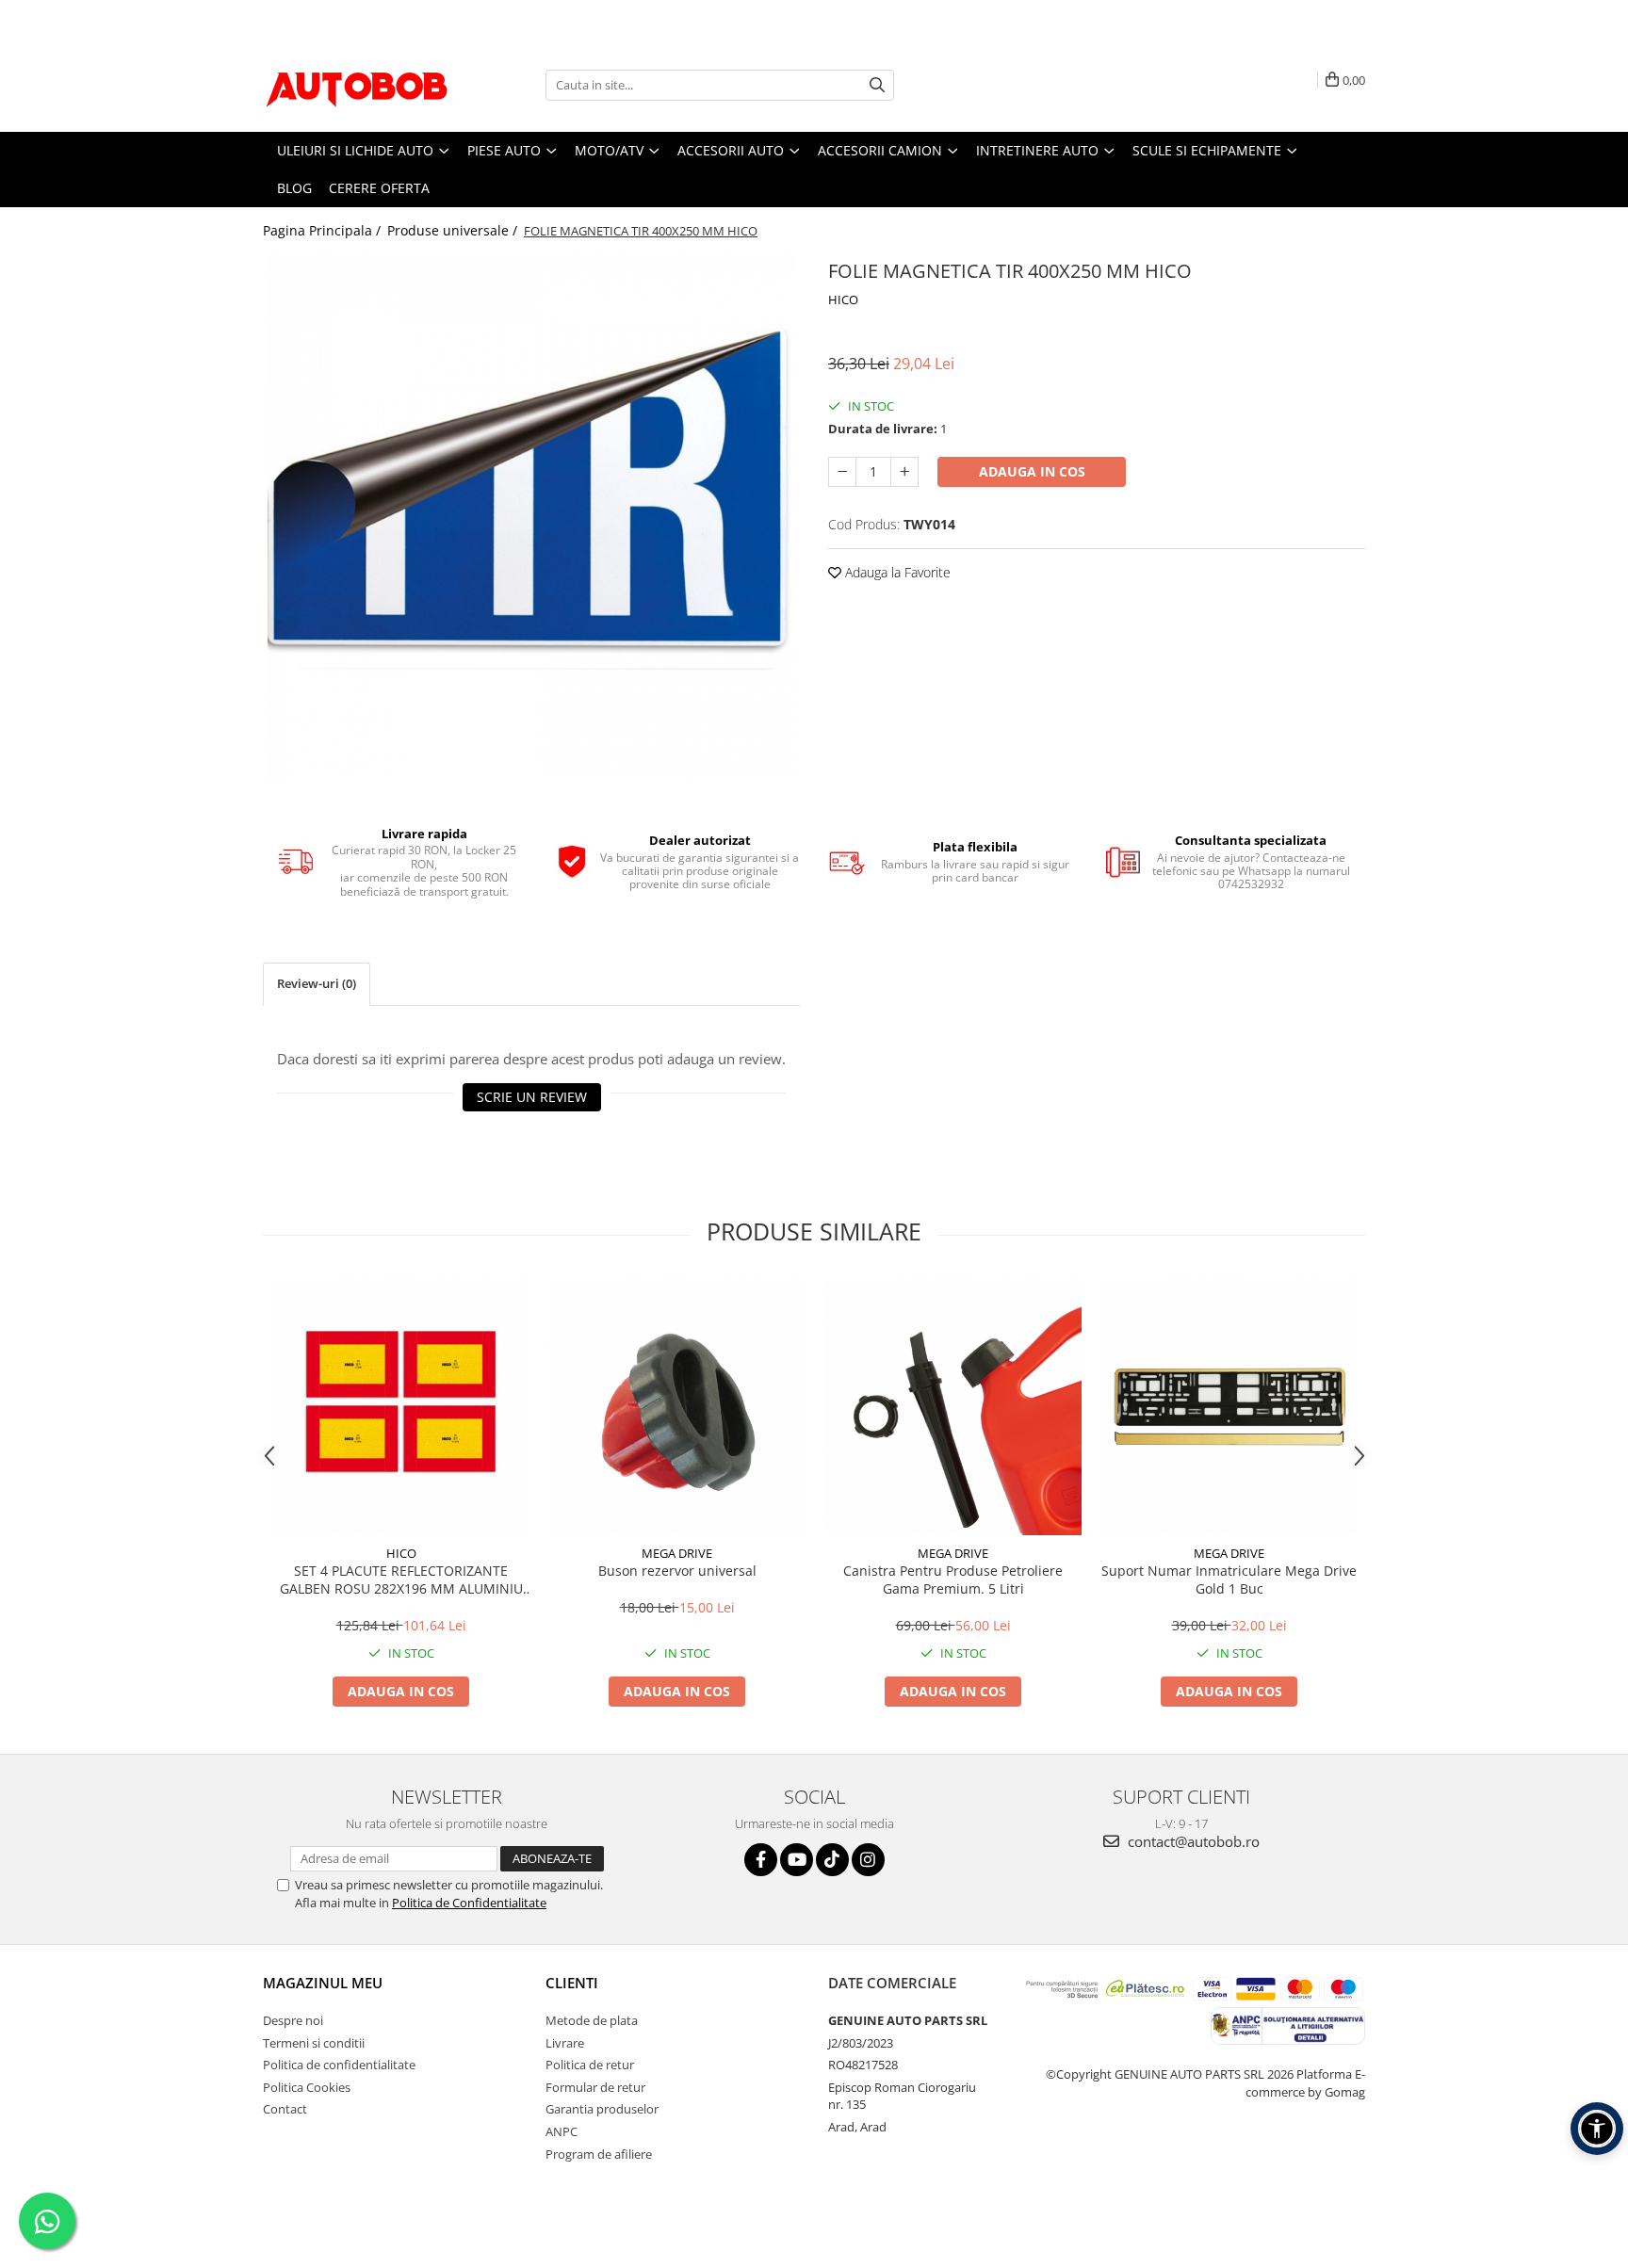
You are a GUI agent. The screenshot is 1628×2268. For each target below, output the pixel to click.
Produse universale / (454, 230)
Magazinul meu (323, 1983)
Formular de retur (595, 2087)
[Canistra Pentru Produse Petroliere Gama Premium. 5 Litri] (953, 1407)
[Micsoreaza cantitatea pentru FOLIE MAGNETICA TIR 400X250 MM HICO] (842, 472)
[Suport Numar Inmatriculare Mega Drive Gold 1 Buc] (1229, 1407)
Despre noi (293, 2020)
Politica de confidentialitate (339, 2065)
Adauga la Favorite (896, 572)
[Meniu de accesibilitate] (1597, 2129)
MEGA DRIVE (677, 1553)
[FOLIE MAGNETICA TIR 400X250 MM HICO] (531, 518)
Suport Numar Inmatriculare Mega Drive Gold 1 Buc (1229, 1579)
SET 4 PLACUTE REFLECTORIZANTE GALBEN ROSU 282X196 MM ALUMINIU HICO (401, 1579)
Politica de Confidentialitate (469, 1903)
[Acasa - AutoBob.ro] (357, 85)
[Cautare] (877, 85)
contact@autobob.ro (1192, 1841)
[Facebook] (761, 1860)
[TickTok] (832, 1860)
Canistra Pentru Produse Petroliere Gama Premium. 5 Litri (953, 1579)
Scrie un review (532, 1097)
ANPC (562, 2131)
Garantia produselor (602, 2109)
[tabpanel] (531, 518)
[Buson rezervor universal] (677, 1407)
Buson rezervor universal (677, 1571)
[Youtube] (797, 1860)
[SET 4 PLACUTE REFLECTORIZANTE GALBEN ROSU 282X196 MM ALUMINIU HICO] (401, 1407)
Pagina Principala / (324, 230)
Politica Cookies (307, 2087)
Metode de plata (592, 2020)
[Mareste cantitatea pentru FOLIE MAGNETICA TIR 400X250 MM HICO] (904, 472)
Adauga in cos (1032, 471)
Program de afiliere (599, 2154)
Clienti (572, 1983)
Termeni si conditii (314, 2043)
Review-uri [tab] (317, 983)
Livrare (565, 2043)
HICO (843, 300)
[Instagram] (868, 1860)
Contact (285, 2109)
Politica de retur (590, 2065)
